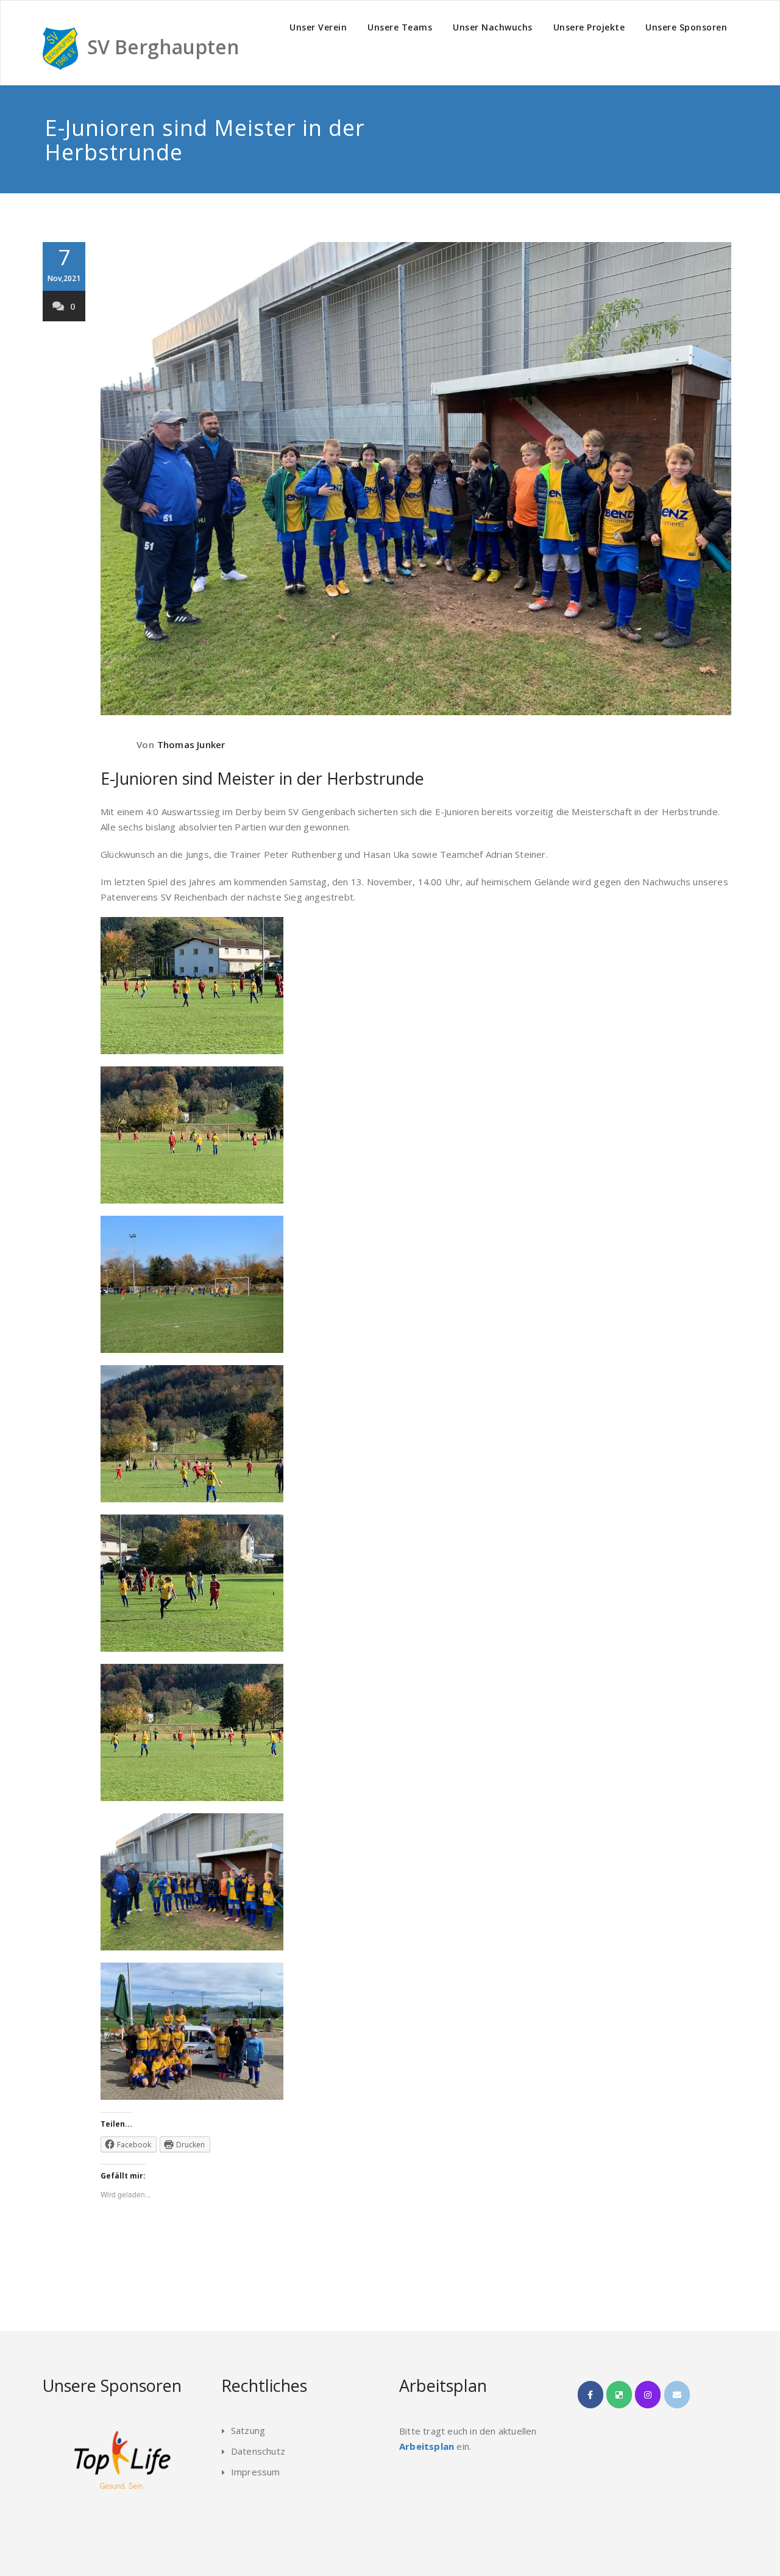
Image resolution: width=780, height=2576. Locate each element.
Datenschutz (258, 2451)
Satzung (248, 2430)
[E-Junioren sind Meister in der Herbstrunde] (416, 479)
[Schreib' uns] (677, 2395)
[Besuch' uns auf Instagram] (648, 2395)
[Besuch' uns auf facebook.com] (590, 2395)
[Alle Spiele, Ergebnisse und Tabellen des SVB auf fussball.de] (619, 2395)
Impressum (256, 2472)
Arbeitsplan (427, 2446)
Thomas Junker (191, 744)
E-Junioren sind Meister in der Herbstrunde (262, 778)
